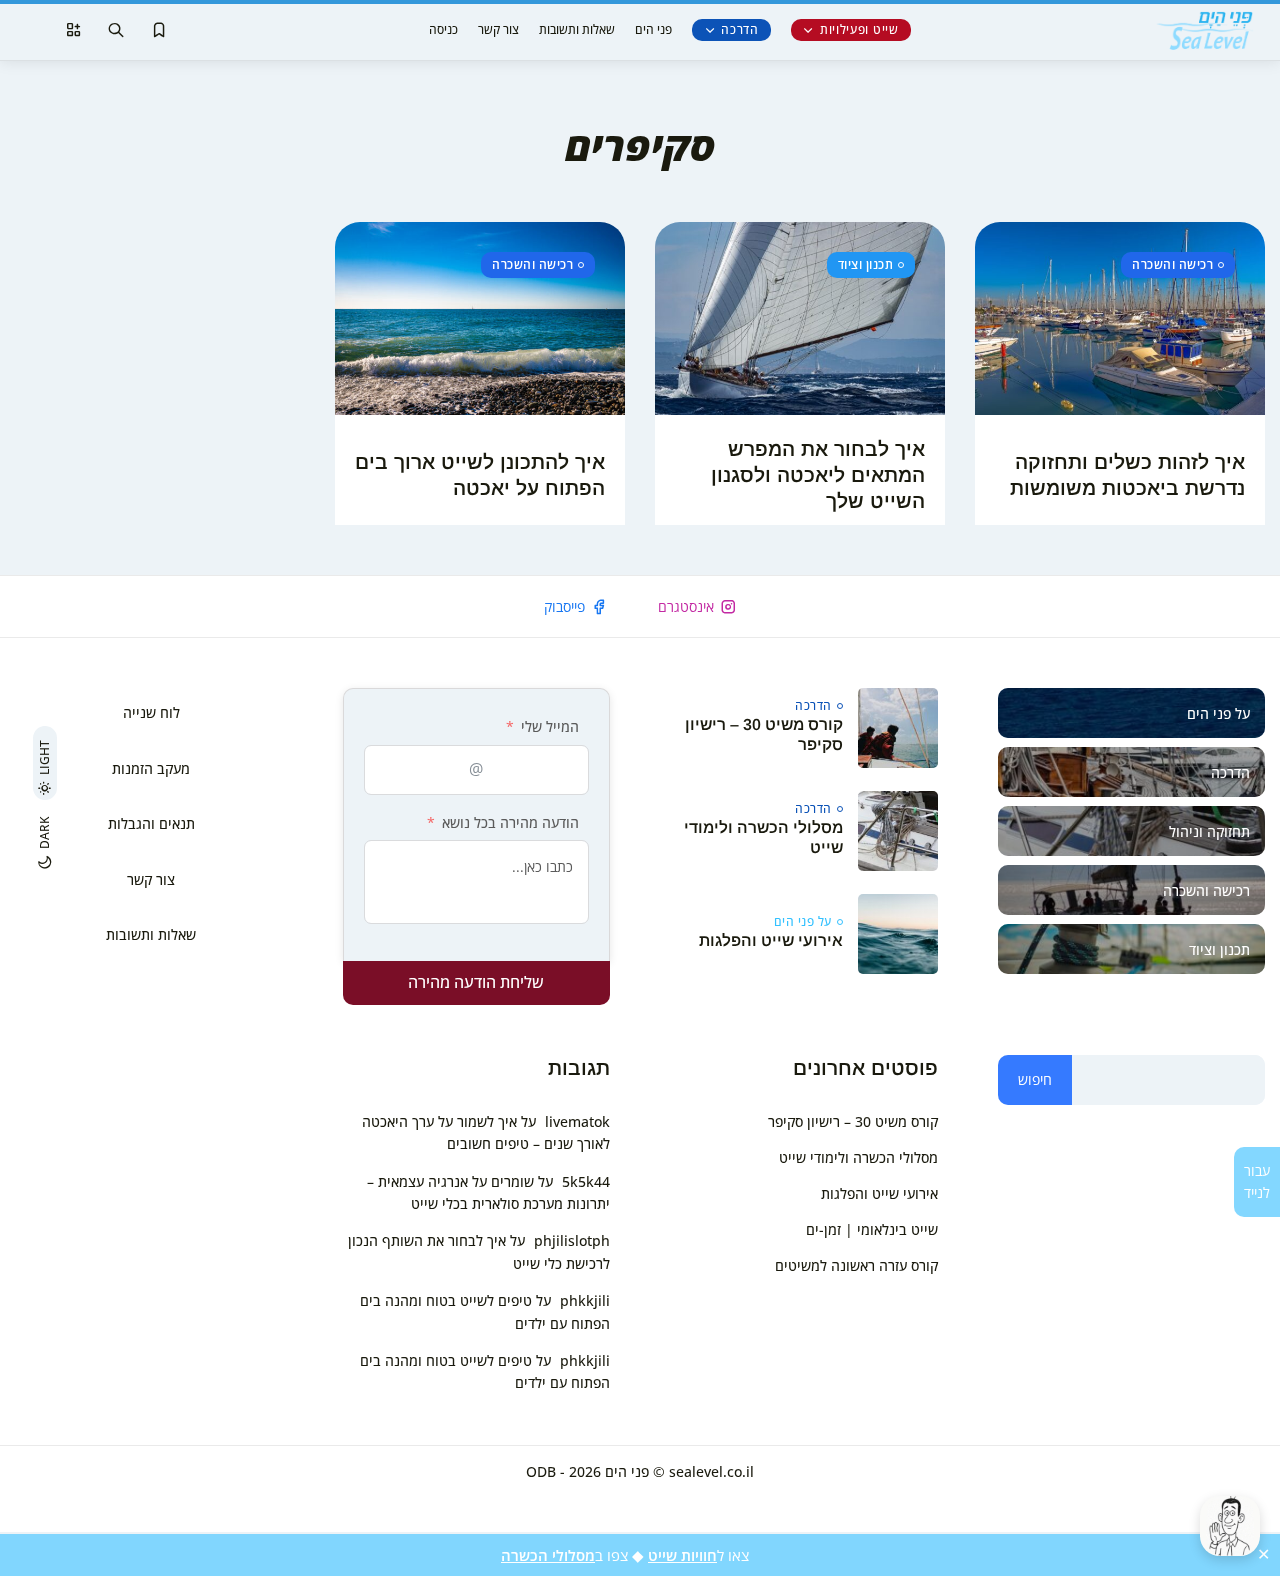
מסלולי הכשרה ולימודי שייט (858, 1157)
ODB (541, 1471)
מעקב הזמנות (151, 768)
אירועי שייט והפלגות (771, 940)
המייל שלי (550, 726)
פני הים (653, 29)
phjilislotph (572, 1240)
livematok (577, 1121)
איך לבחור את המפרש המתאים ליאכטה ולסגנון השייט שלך (818, 475)
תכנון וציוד (866, 264)
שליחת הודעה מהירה (476, 982)
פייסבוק (564, 606)
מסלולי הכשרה (548, 1555)
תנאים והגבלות (151, 823)
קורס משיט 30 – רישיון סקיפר (853, 1121)
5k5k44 (586, 1181)
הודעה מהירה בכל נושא (510, 822)
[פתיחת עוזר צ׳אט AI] (1230, 1526)
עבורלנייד (1257, 1181)
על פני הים (803, 922)
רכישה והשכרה (1172, 264)
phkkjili (585, 1300)
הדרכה (740, 29)
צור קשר (498, 29)
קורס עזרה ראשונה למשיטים (856, 1265)
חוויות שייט (682, 1555)
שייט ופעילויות (859, 29)
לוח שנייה (151, 712)
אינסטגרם (686, 606)
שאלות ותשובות (577, 29)
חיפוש (1035, 1079)
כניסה (443, 29)
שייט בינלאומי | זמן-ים (872, 1229)
